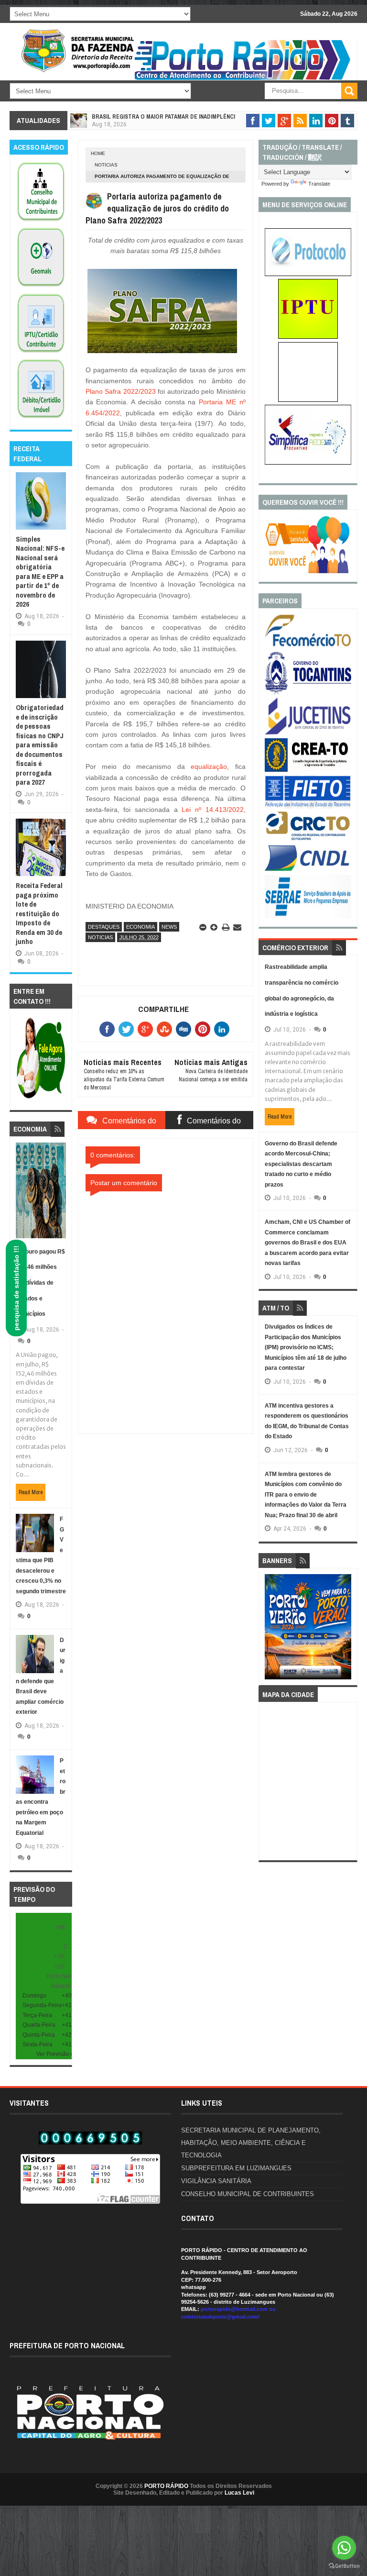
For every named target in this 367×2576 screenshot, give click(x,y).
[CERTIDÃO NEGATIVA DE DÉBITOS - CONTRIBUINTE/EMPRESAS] (41, 353)
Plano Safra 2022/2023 (121, 391)
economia (140, 927)
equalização (209, 766)
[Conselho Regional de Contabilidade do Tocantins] (308, 838)
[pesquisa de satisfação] (308, 571)
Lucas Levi (239, 2493)
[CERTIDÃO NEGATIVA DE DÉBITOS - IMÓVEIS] (41, 419)
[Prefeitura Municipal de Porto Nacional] (244, 79)
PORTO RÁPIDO (166, 2486)
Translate (319, 184)
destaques (104, 927)
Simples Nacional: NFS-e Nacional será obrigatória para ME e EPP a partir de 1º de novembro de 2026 (40, 572)
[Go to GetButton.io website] (344, 2566)
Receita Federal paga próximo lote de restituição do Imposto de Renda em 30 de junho (39, 913)
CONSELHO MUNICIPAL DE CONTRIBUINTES (248, 2194)
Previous (272, 1630)
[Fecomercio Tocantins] (308, 646)
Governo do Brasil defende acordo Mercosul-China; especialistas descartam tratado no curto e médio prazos (301, 1164)
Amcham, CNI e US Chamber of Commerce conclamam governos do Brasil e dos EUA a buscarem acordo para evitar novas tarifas (308, 1243)
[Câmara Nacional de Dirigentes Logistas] (308, 870)
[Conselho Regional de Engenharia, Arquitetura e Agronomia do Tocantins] (308, 770)
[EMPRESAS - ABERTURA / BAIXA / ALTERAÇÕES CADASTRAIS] (308, 463)
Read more (31, 1492)
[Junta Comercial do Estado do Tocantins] (308, 733)
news (169, 927)
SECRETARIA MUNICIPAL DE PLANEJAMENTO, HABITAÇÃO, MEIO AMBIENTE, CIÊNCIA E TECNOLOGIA (251, 2143)
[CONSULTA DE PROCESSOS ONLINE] (308, 274)
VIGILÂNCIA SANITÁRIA (216, 2181)
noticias (106, 165)
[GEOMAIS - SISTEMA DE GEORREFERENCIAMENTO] (41, 287)
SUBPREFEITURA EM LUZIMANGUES (236, 2168)
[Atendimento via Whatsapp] (41, 1099)
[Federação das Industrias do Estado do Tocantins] (308, 807)
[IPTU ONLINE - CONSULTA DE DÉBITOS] (308, 337)
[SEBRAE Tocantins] (308, 916)
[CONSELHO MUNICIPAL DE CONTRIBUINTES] (41, 222)
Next (345, 1630)
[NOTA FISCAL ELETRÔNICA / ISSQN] (308, 400)
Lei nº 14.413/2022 (212, 810)
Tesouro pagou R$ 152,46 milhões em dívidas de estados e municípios (40, 1283)
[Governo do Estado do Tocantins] (308, 692)
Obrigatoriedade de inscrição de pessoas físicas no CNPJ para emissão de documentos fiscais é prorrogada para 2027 (40, 745)
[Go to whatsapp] (344, 2548)
